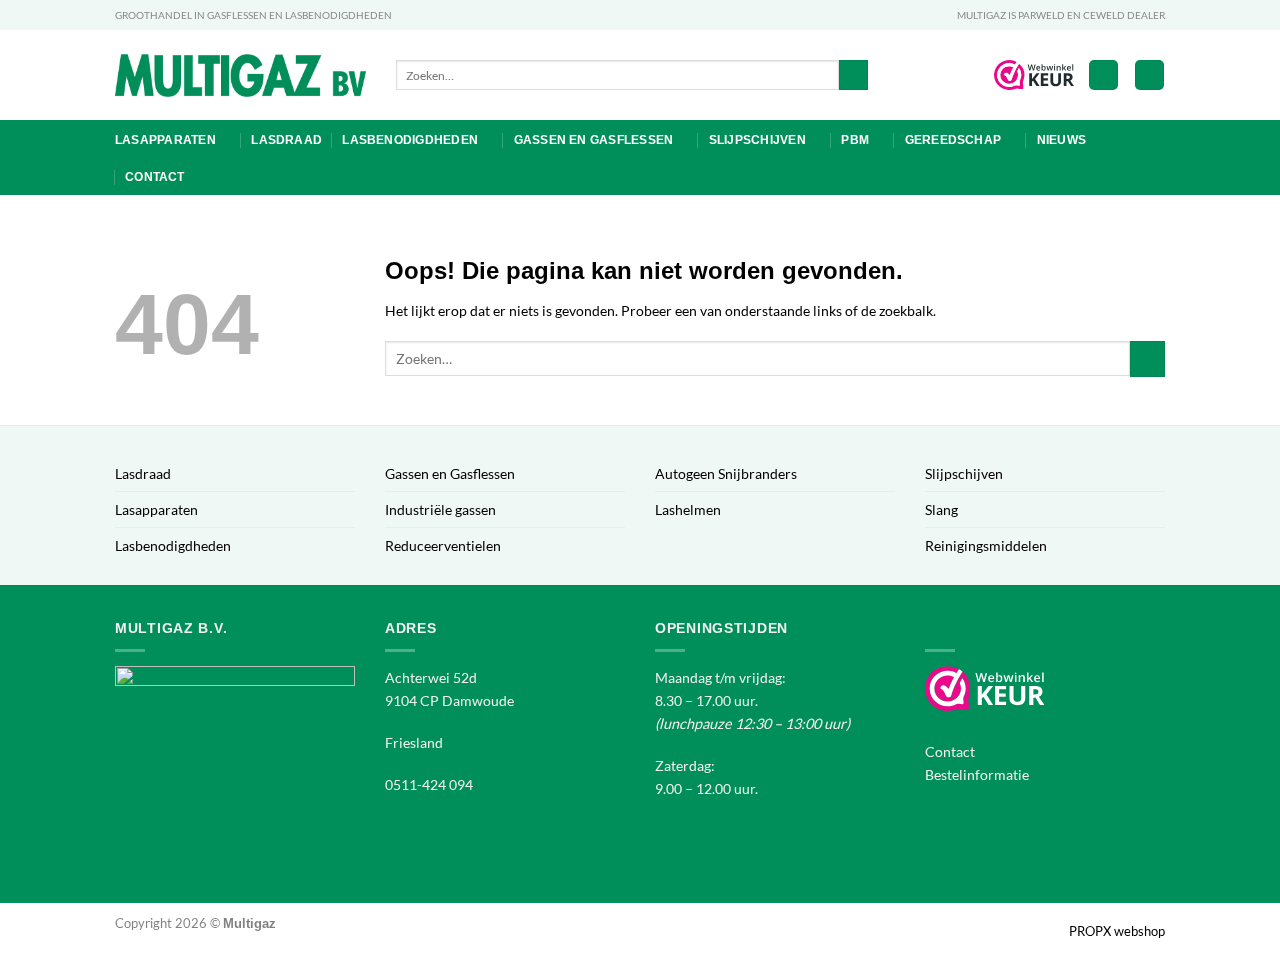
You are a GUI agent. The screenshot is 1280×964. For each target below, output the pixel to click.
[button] (1103, 75)
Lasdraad (286, 140)
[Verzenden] (854, 75)
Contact (155, 177)
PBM (855, 140)
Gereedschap (953, 140)
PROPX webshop (1117, 931)
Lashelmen (688, 509)
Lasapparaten (165, 140)
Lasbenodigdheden (410, 140)
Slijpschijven (757, 140)
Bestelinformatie (977, 774)
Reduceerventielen (443, 545)
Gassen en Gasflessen (594, 140)
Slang (941, 509)
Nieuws (1061, 140)
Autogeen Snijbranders (726, 473)
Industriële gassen (440, 509)
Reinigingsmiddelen (986, 545)
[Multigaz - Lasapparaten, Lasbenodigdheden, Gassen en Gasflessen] (240, 75)
